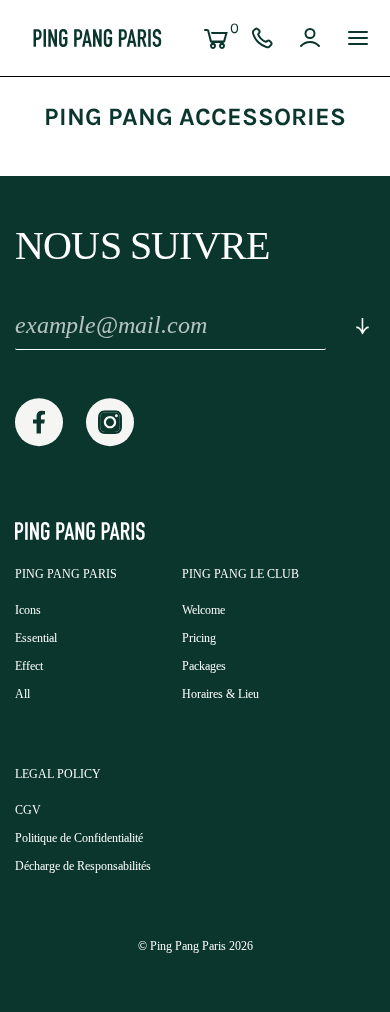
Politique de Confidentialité (79, 838)
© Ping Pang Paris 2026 (195, 946)
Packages (204, 666)
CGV (28, 810)
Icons (28, 610)
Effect (29, 666)
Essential (36, 638)
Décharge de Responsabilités (83, 866)
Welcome (203, 610)
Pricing (199, 638)
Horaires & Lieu (220, 694)
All (22, 694)
